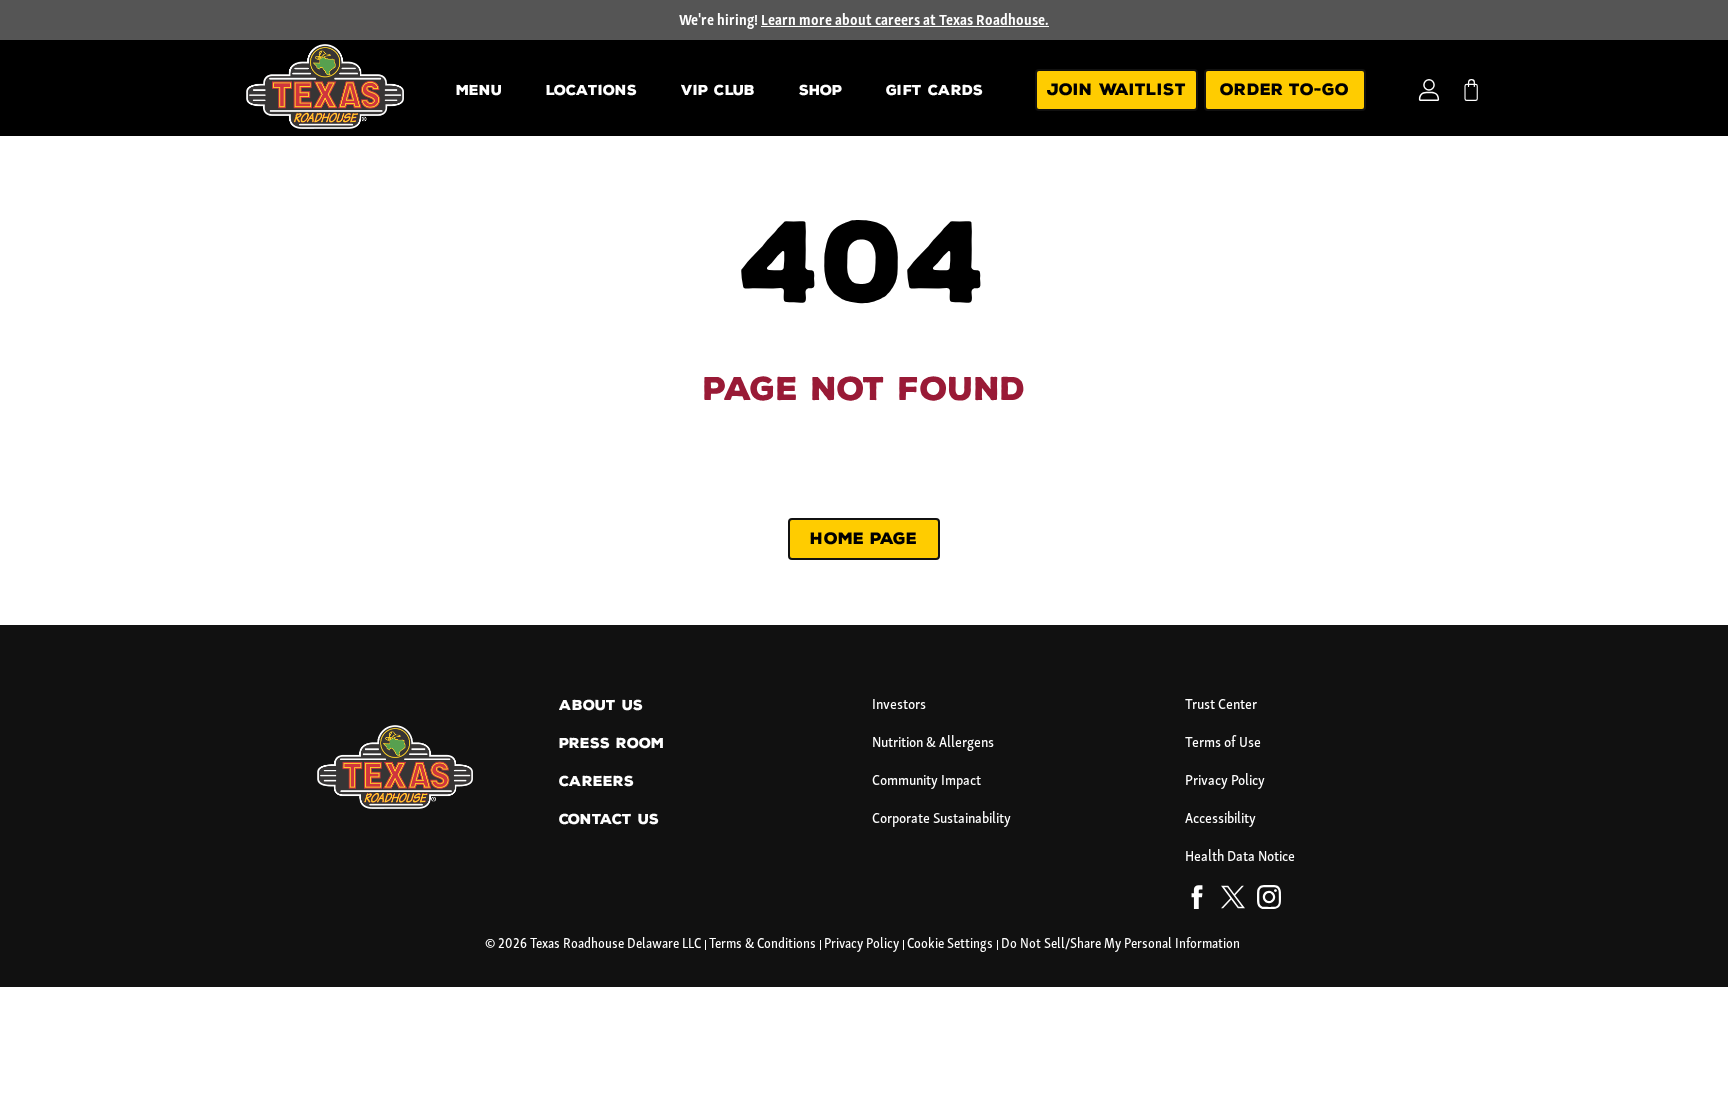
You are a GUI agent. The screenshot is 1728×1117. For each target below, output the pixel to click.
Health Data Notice (1240, 857)
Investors (899, 705)
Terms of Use (1223, 743)
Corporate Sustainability (941, 819)
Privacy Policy (1225, 781)
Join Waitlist (1116, 89)
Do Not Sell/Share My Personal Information (1120, 944)
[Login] (1429, 90)
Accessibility (1220, 819)
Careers (596, 781)
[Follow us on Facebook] (1197, 901)
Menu (479, 90)
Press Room (611, 743)
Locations (591, 90)
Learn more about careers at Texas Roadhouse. (905, 21)
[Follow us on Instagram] (1269, 901)
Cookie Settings (950, 944)
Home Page (863, 538)
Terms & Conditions (762, 944)
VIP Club (718, 90)
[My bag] (1471, 90)
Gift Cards (934, 90)
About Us (601, 705)
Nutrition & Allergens (933, 743)
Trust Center (1221, 705)
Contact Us (609, 819)
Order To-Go (1284, 89)
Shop (820, 90)
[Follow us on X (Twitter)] (1233, 901)
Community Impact (926, 781)
